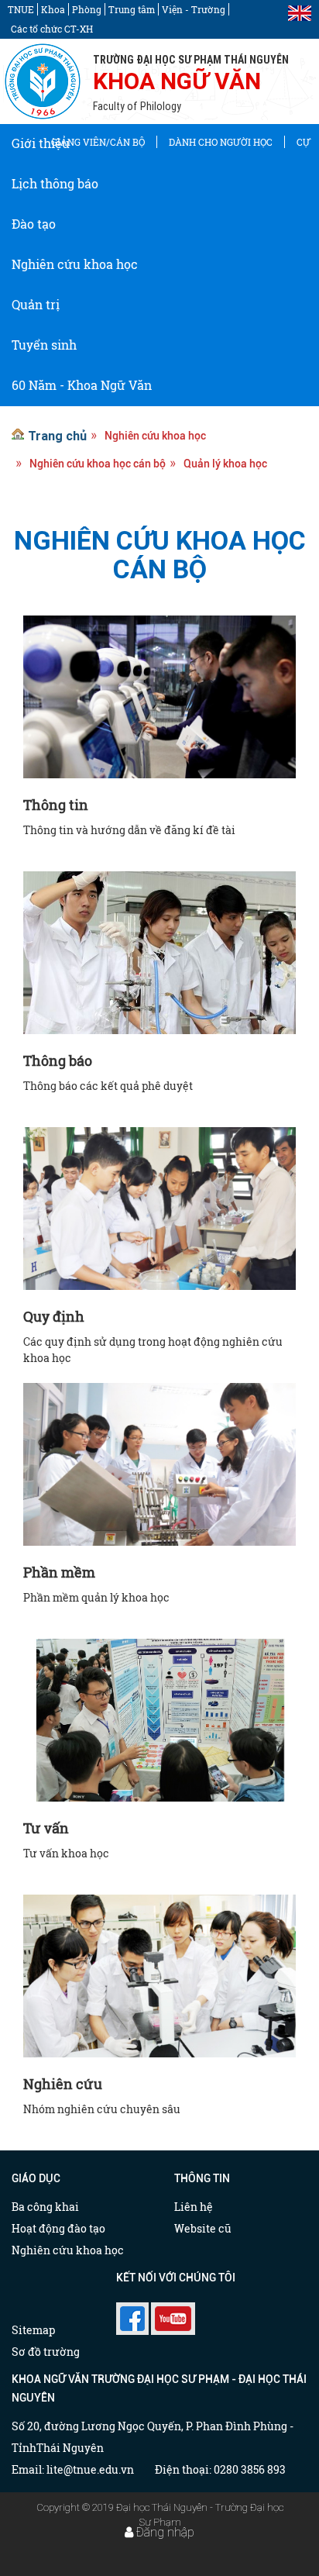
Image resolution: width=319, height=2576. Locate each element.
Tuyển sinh (44, 345)
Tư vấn (46, 1828)
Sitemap (33, 2330)
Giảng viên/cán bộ (98, 142)
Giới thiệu (41, 143)
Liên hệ (194, 2207)
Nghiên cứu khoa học (75, 264)
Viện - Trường (194, 9)
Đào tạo (34, 224)
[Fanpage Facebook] (132, 2314)
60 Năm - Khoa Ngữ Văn (82, 385)
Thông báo (58, 1060)
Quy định (54, 1316)
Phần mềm (59, 1572)
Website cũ (203, 2228)
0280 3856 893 (250, 2469)
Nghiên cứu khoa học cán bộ (98, 464)
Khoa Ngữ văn (177, 81)
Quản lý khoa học (225, 464)
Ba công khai (45, 2207)
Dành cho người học (221, 142)
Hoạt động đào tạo (58, 2228)
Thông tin (56, 805)
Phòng (87, 9)
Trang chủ (57, 436)
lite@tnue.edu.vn (90, 2469)
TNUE (21, 9)
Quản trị (36, 304)
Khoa (53, 9)
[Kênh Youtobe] (173, 2314)
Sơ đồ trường (46, 2352)
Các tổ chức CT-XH (52, 29)
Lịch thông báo (55, 183)
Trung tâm (132, 9)
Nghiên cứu (63, 2084)
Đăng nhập (165, 2532)
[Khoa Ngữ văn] (43, 81)
